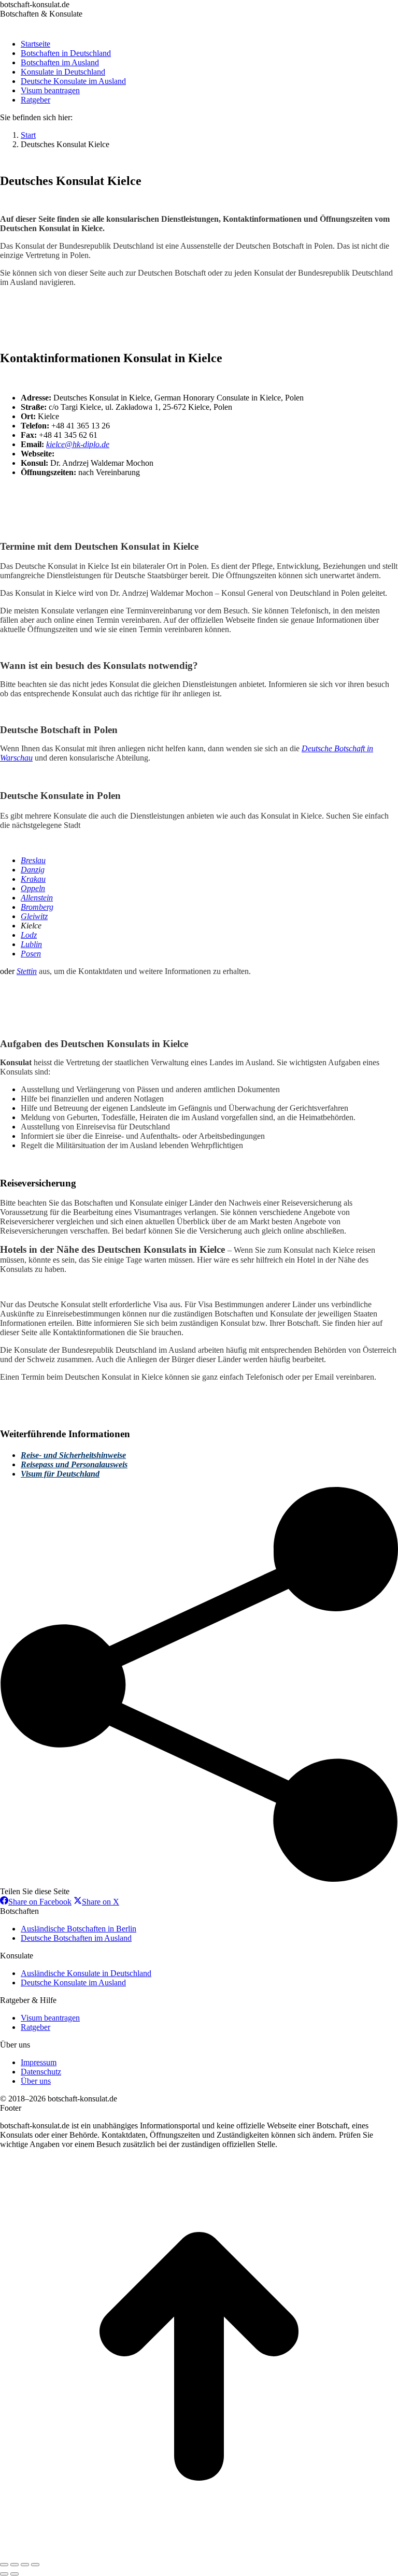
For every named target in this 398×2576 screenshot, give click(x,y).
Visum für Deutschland (60, 1474)
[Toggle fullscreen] (25, 2565)
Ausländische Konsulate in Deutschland (86, 1973)
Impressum (39, 2062)
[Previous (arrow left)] (4, 2574)
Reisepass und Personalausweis (74, 1464)
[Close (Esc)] (4, 2565)
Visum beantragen (50, 2018)
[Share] (15, 2565)
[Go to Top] (199, 2552)
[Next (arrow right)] (15, 2574)
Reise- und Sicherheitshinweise (73, 1455)
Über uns (36, 2081)
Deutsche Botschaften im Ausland (76, 1938)
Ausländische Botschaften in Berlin (79, 1929)
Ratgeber (35, 2027)
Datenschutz (41, 2072)
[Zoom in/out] (35, 2565)
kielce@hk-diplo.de (78, 444)
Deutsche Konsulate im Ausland (73, 1983)
